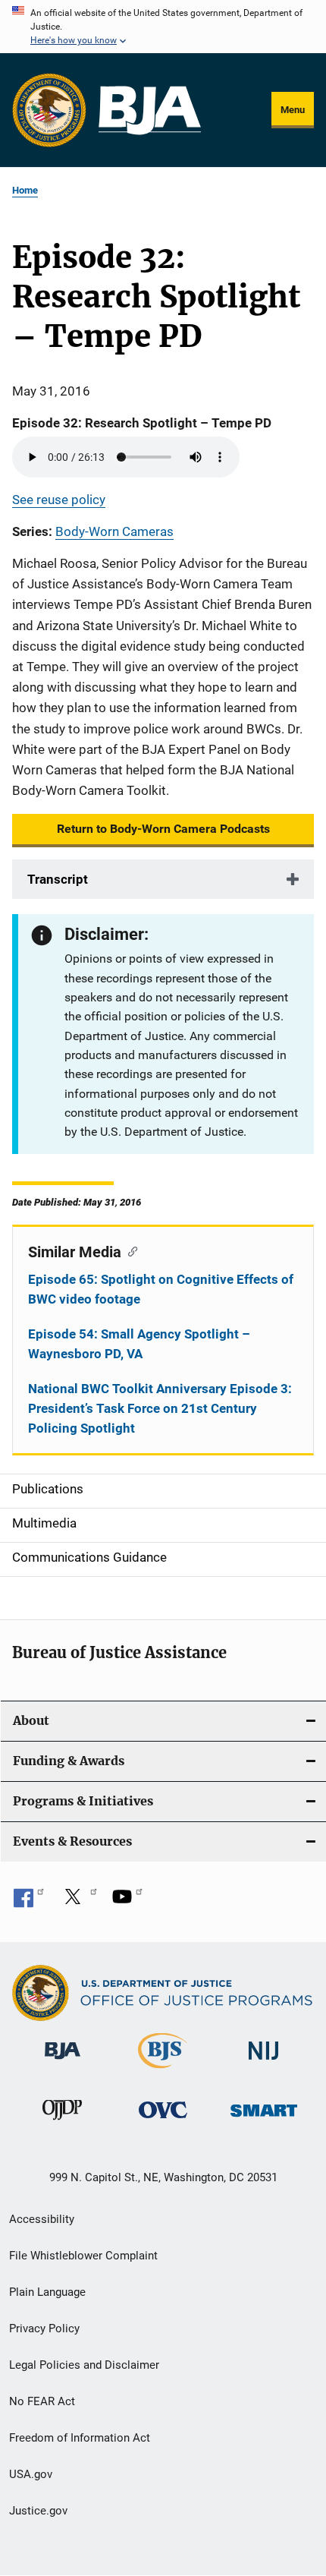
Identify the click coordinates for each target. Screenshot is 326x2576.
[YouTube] (127, 1902)
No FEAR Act (42, 2401)
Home (25, 190)
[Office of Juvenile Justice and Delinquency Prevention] (62, 2123)
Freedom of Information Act (80, 2438)
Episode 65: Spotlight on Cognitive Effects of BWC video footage (161, 1289)
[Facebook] (29, 1902)
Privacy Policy (44, 2328)
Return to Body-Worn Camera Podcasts (163, 829)
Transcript (58, 879)
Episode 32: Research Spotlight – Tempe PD (142, 423)
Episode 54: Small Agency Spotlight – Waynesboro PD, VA (139, 1344)
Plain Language (47, 2292)
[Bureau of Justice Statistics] (163, 2071)
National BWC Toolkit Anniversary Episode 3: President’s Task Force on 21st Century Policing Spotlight (160, 1408)
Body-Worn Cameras (114, 531)
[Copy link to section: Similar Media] (129, 1250)
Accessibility (42, 2219)
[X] (78, 1902)
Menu (293, 110)
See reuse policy (59, 500)
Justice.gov (38, 2511)
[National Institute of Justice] (264, 2062)
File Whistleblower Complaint (83, 2256)
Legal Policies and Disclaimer (84, 2365)
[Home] (150, 110)
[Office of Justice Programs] (49, 110)
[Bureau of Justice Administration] (63, 2062)
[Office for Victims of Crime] (163, 2121)
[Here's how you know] (163, 27)
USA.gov (31, 2474)
